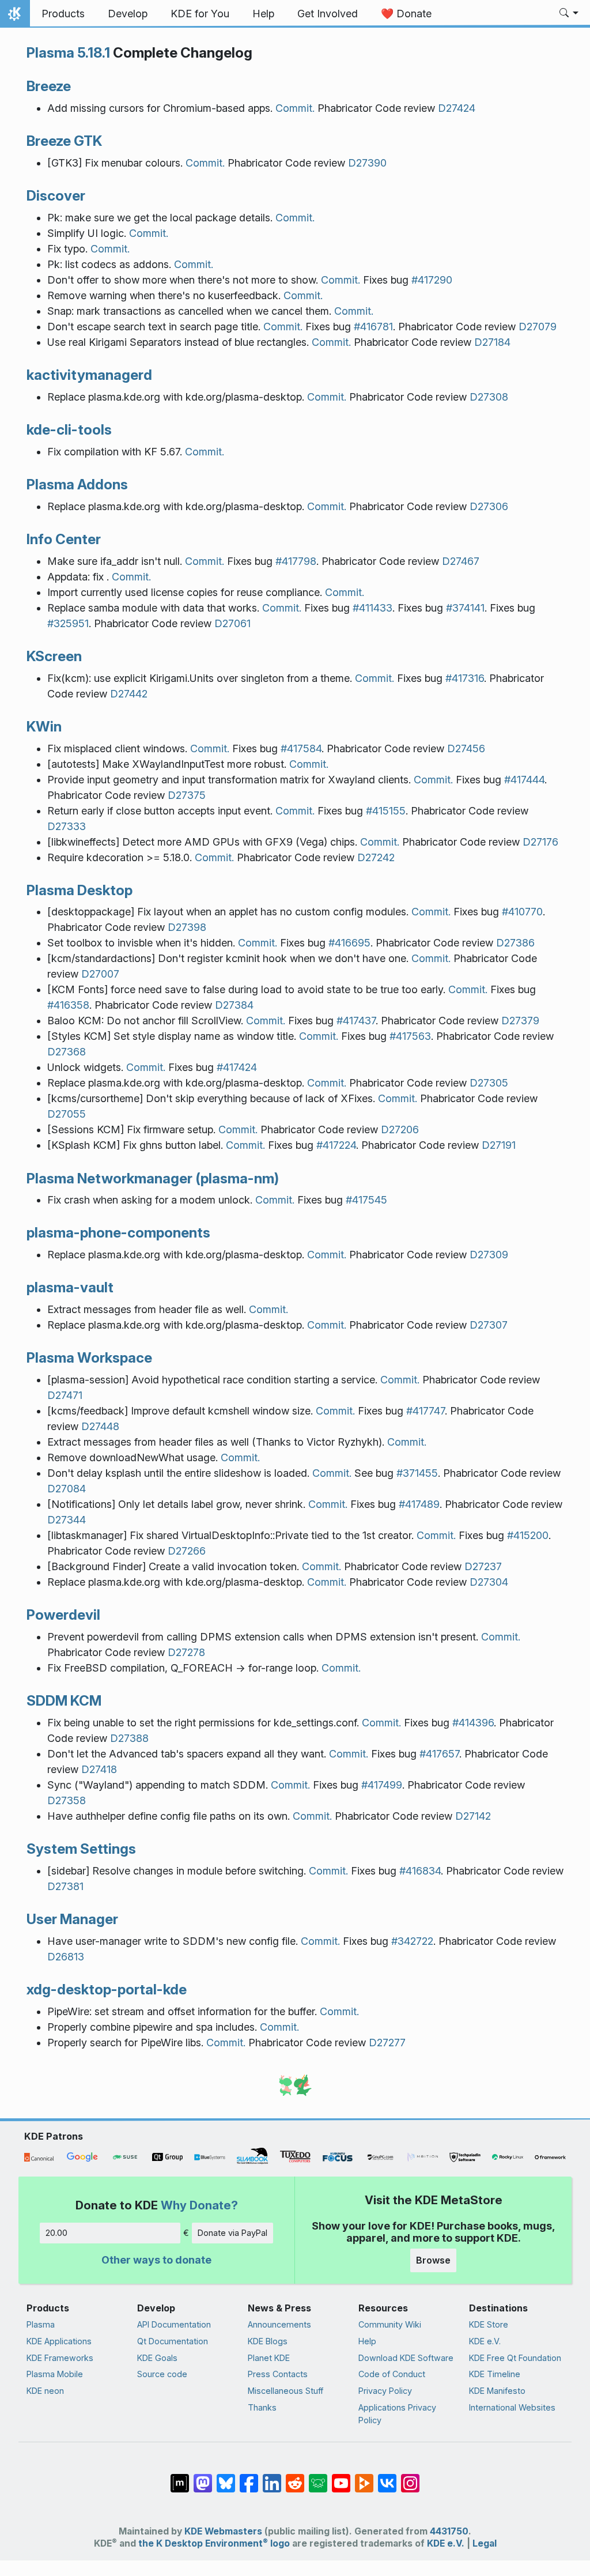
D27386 (515, 943)
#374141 (465, 608)
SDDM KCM (64, 1700)
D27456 (466, 748)
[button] (569, 14)
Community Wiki (390, 2324)
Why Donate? (199, 2205)
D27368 (67, 1052)
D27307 (489, 1325)
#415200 (528, 1535)
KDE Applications (59, 2341)
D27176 (540, 842)
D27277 (387, 2043)
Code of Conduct (392, 2374)
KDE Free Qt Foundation (515, 2358)
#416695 (349, 943)
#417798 (296, 561)
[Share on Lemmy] (318, 2477)
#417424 (237, 1067)
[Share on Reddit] (295, 2477)
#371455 (417, 1473)
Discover (56, 195)
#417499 (382, 1785)
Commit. (295, 108)
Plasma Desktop (80, 890)
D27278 (186, 1652)
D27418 (99, 1769)
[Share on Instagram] (410, 2477)
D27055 (67, 1114)
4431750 (449, 2531)
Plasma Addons (77, 484)
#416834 (420, 1871)
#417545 (366, 1200)
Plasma (41, 2324)
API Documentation (174, 2324)
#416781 (373, 327)
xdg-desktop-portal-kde (107, 1989)
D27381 (65, 1886)
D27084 (67, 1489)
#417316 (465, 678)
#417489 (419, 1504)
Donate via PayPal (232, 2233)
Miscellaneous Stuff (285, 2391)
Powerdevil (63, 1615)
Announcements (279, 2324)
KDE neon (45, 2391)
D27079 (538, 327)
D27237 (483, 1566)
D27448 (100, 1426)
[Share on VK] (387, 2477)
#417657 (439, 1754)
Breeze (49, 86)
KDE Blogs (268, 2341)
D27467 (461, 561)
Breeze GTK (64, 141)
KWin (44, 726)
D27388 (129, 1738)
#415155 (386, 811)
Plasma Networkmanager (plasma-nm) (153, 1178)
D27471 (65, 1395)
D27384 (234, 1005)
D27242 (376, 857)
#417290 (432, 280)
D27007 (100, 974)
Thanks (262, 2407)
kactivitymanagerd (89, 375)
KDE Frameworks (60, 2358)
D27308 (489, 397)
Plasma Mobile (55, 2374)
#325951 (68, 623)
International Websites (512, 2407)
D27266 (187, 1551)
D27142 (473, 1816)
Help (367, 2341)
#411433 (372, 608)
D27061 (232, 623)
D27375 (187, 795)
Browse (433, 2260)
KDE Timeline (495, 2374)
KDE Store (489, 2324)
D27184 (492, 342)
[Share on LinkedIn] (272, 2477)
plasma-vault (70, 1287)
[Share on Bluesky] (226, 2477)
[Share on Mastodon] (203, 2477)
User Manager (72, 1919)
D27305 (489, 1083)
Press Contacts (278, 2374)
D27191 (499, 1145)
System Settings (81, 1849)
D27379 (520, 1021)
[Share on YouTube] (341, 2477)
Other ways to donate (156, 2260)
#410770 (522, 912)
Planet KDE (269, 2358)
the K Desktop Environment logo (214, 2543)
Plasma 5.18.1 (68, 52)
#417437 (356, 1021)
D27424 (457, 108)
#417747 (426, 1411)
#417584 (301, 748)
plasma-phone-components (118, 1232)
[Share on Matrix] (180, 2477)
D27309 (489, 1255)
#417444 (524, 780)
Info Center (64, 539)
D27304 (489, 1582)
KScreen (54, 656)
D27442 (129, 694)
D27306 (489, 506)
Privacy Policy (385, 2391)
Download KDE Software (406, 2358)
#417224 (336, 1145)
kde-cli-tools (69, 429)
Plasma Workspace (89, 1357)
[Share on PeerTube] (364, 2477)
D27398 (187, 927)
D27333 (67, 826)
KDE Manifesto (497, 2391)
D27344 (67, 1520)
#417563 (410, 1036)
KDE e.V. (485, 2341)
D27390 (367, 163)
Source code (162, 2374)
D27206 (400, 1129)
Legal (485, 2543)
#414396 (473, 1723)
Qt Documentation (173, 2341)
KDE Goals (157, 2358)
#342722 (412, 1941)
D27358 (67, 1800)
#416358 (68, 1005)
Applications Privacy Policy (397, 2414)
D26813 (66, 1957)
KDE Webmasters (223, 2531)
